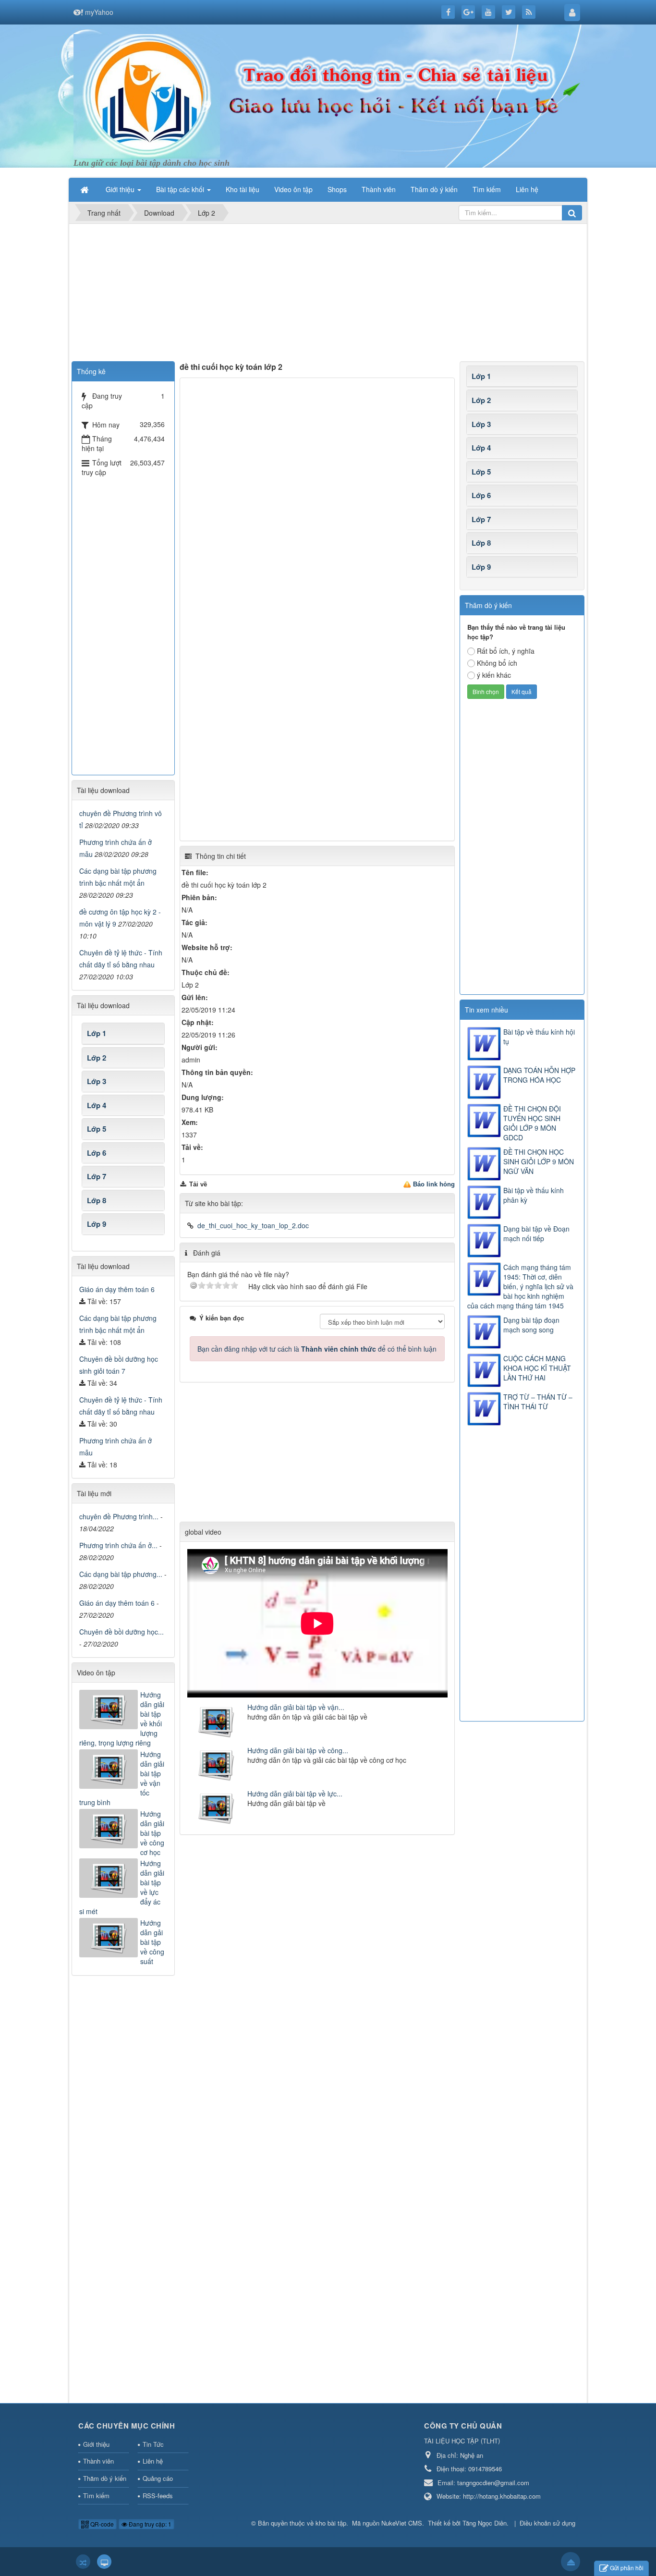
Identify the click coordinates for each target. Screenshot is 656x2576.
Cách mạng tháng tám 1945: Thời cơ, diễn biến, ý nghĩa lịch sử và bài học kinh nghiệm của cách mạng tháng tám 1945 (520, 1286)
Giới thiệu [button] (121, 189)
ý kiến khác (494, 675)
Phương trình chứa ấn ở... (118, 1545)
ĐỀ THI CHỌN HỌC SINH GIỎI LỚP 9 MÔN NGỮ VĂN (539, 1161)
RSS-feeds (158, 2496)
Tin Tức (153, 2444)
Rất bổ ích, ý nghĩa (506, 651)
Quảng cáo (158, 2478)
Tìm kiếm (96, 2496)
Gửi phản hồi (627, 2568)
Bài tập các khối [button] (181, 189)
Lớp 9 (481, 567)
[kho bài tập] (147, 95)
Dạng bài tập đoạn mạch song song (531, 1325)
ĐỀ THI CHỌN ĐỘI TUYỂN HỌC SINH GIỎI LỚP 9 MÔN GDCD (532, 1123)
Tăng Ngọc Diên (485, 2523)
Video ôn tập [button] (293, 189)
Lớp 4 (481, 448)
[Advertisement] (328, 294)
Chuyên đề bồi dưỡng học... (121, 1632)
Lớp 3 (481, 424)
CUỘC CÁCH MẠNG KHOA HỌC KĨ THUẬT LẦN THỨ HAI (537, 1368)
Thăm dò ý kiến (105, 2478)
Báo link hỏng (434, 1184)
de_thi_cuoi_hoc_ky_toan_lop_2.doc (253, 1225)
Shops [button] (337, 189)
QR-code (101, 2524)
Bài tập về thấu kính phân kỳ (534, 1195)
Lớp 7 (481, 519)
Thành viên (98, 2461)
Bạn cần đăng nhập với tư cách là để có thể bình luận (317, 1349)
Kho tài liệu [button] (243, 189)
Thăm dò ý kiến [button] (434, 189)
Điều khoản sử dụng (547, 2523)
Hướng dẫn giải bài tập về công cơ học (152, 1833)
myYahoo (99, 12)
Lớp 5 (481, 472)
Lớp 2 (481, 400)
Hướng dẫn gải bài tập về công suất (152, 1942)
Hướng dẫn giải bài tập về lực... (295, 1794)
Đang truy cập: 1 (149, 2524)
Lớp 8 (481, 543)
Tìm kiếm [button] (487, 189)
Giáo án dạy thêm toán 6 (117, 1289)
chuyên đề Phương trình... (119, 1516)
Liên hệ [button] (527, 189)
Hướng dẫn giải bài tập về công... (298, 1750)
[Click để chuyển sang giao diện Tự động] (83, 2562)
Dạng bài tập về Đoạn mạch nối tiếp (536, 1233)
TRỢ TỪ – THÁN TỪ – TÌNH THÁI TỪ (538, 1402)
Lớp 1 (481, 376)
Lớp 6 (481, 495)
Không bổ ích (497, 663)
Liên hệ (153, 2461)
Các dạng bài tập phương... (121, 1574)
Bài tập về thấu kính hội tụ (539, 1037)
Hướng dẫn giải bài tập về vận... (296, 1707)
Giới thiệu (96, 2444)
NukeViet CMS (402, 2523)
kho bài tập (331, 2523)
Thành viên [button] (379, 189)
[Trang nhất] (85, 189)
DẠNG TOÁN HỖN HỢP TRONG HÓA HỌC (539, 1075)
